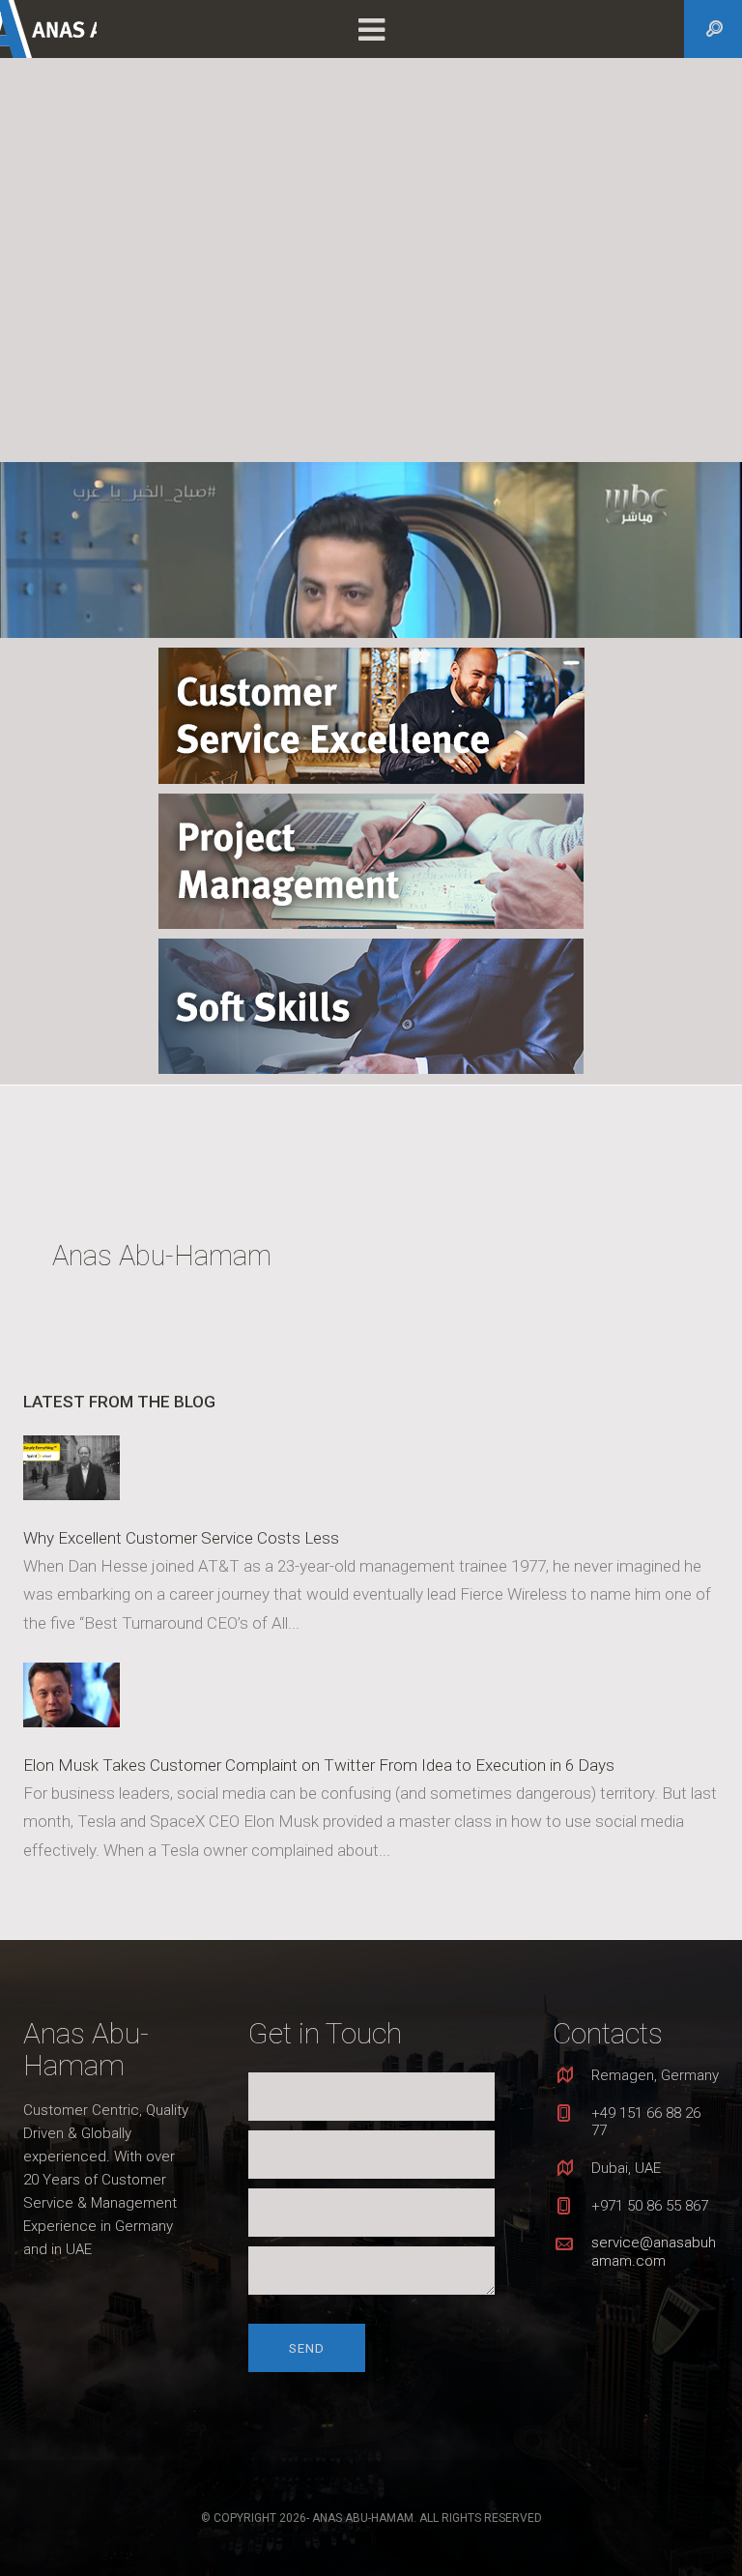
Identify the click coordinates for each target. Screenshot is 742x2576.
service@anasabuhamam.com (654, 2252)
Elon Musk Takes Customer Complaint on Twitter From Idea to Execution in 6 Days (319, 1765)
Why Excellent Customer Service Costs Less (181, 1538)
